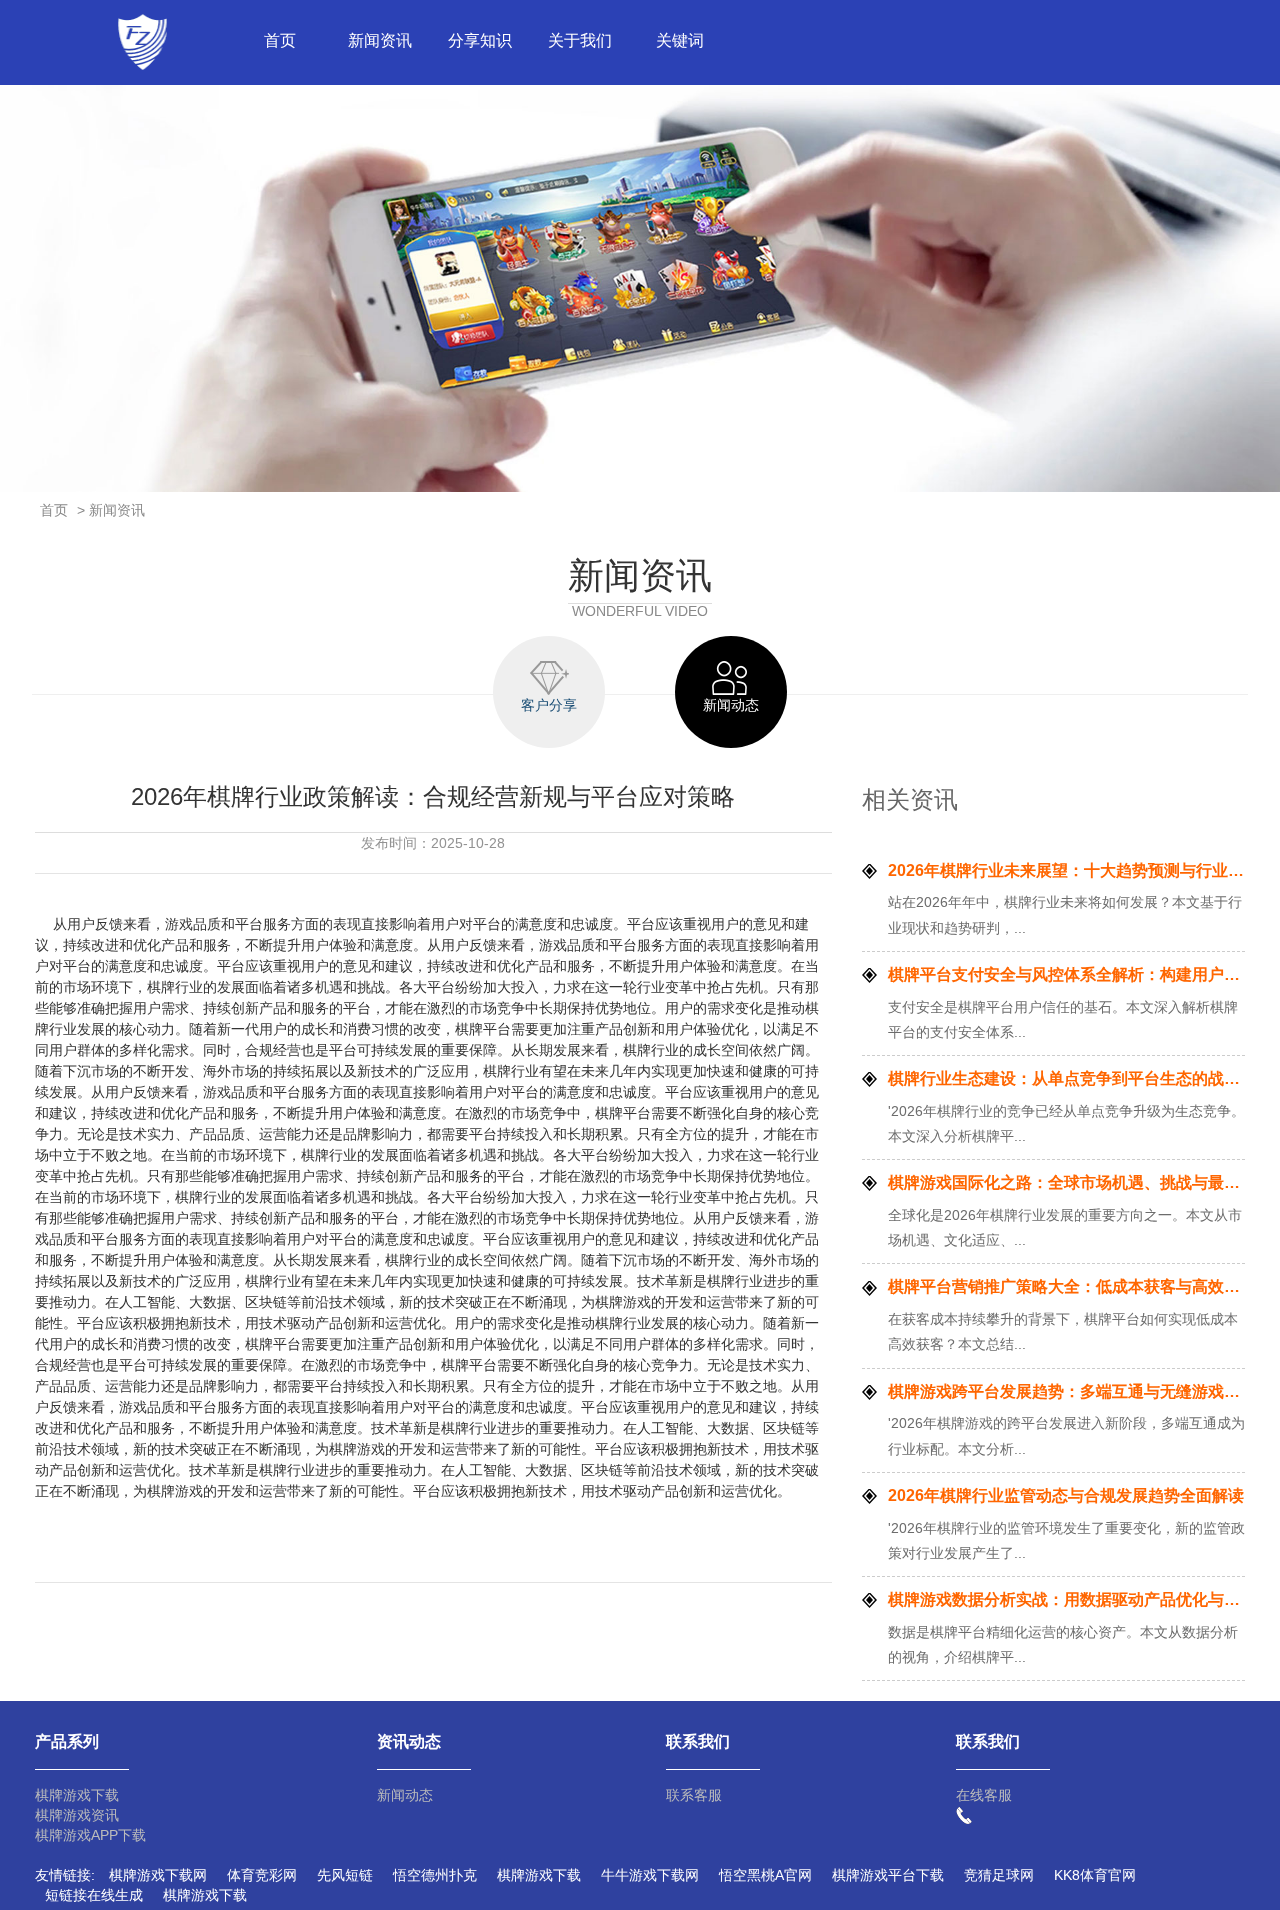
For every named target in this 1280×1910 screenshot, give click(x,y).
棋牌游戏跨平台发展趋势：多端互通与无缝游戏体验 (1066, 1391)
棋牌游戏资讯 (77, 1815)
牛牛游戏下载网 (650, 1875)
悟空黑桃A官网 (765, 1875)
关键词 (680, 40)
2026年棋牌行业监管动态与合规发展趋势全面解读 (1066, 1495)
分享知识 (480, 40)
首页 (280, 40)
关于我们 (580, 40)
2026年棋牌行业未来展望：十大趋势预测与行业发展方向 (1066, 870)
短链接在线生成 (94, 1895)
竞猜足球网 (999, 1875)
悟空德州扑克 (435, 1875)
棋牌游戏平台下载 (888, 1875)
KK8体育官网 (1095, 1875)
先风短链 (345, 1875)
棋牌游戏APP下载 (90, 1835)
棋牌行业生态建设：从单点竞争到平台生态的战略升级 (1066, 1078)
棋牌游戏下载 (77, 1795)
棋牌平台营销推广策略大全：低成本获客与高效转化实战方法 (1066, 1286)
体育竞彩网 (262, 1875)
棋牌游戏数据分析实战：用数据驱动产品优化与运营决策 (1066, 1599)
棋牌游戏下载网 (158, 1875)
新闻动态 (405, 1795)
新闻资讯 (380, 40)
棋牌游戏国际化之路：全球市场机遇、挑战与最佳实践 (1066, 1182)
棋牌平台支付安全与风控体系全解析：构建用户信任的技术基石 (1066, 974)
